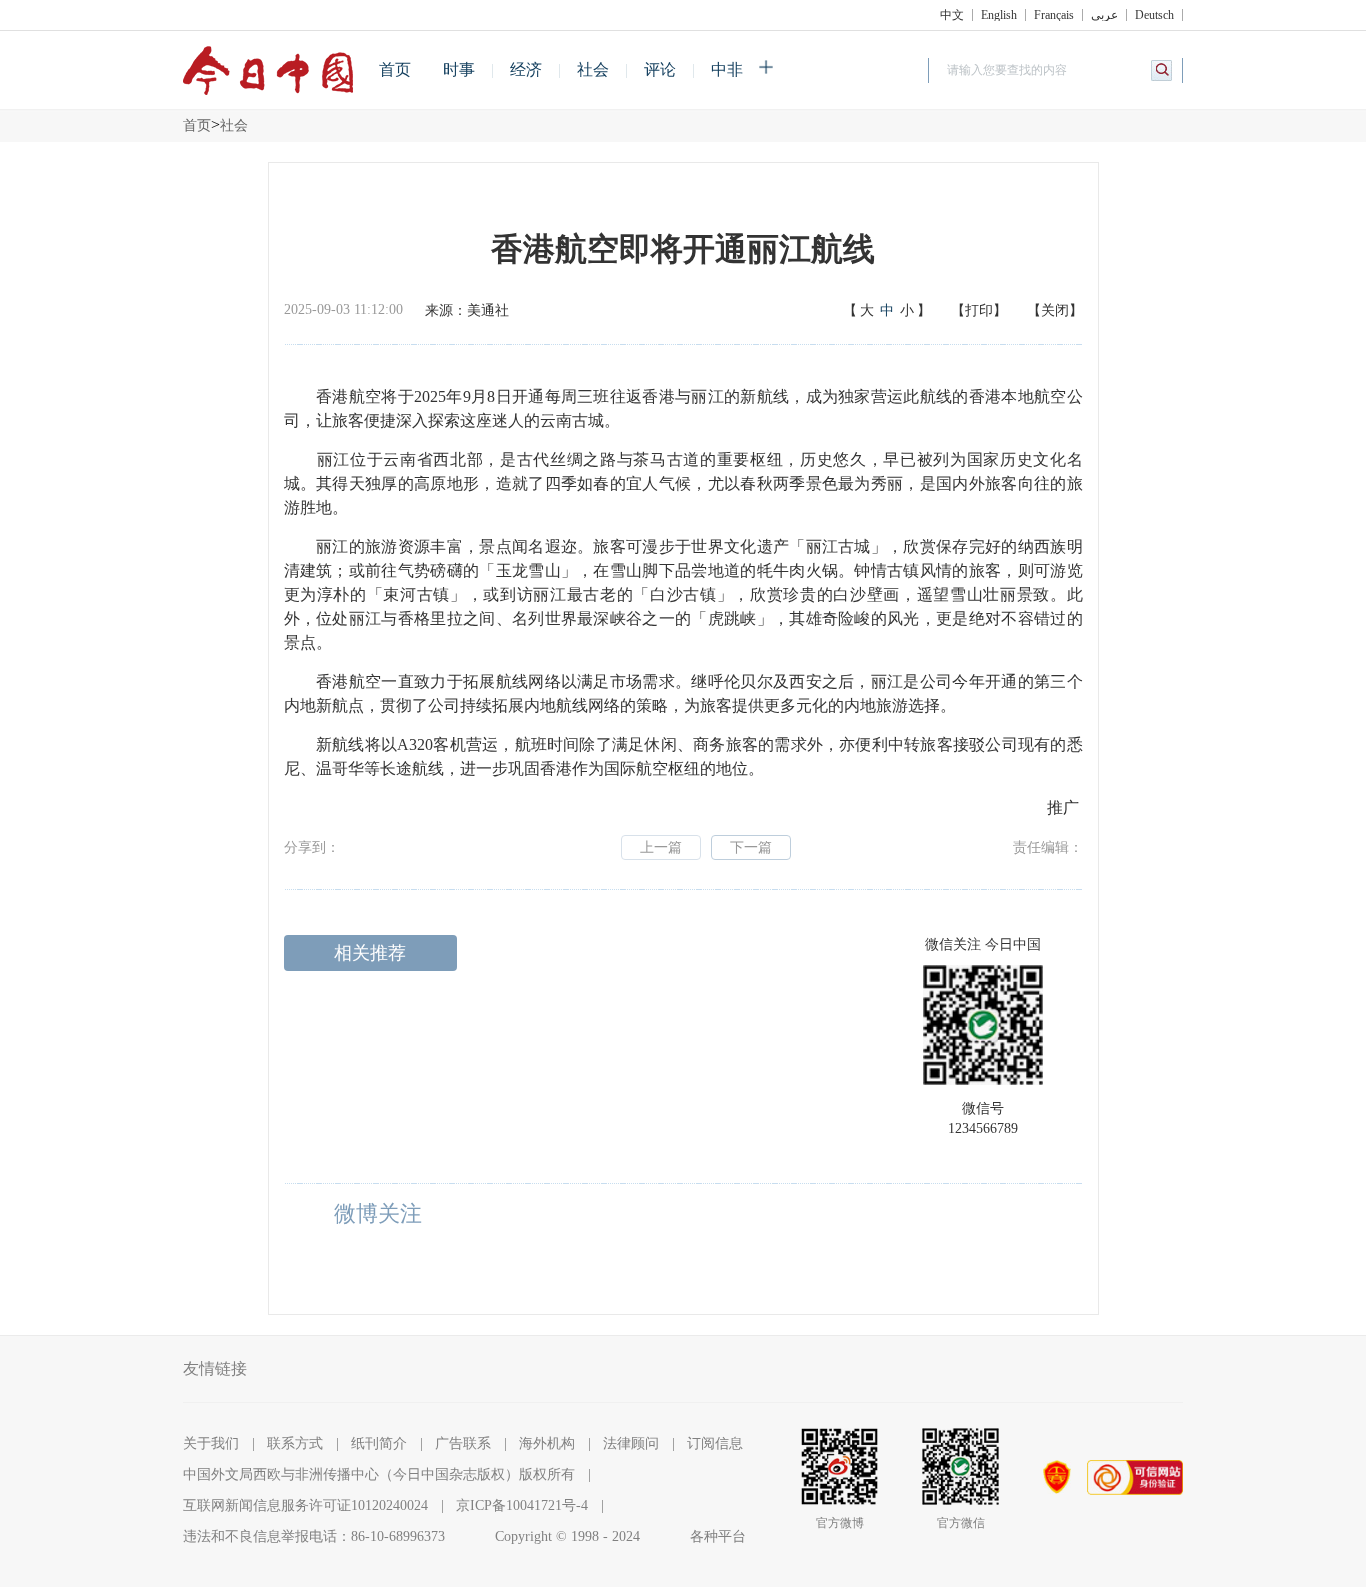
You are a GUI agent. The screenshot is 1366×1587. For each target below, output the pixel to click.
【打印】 (979, 310)
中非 (727, 69)
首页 (395, 69)
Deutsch (1154, 15)
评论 (660, 69)
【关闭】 (1055, 310)
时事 (459, 69)
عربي (1104, 15)
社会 (593, 69)
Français (1054, 15)
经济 (526, 69)
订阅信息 (715, 1443)
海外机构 (547, 1443)
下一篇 (751, 847)
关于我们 (211, 1443)
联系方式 (295, 1443)
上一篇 (661, 847)
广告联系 (463, 1443)
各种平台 (718, 1536)
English (999, 15)
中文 (952, 15)
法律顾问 (631, 1443)
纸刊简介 (379, 1443)
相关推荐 (370, 953)
